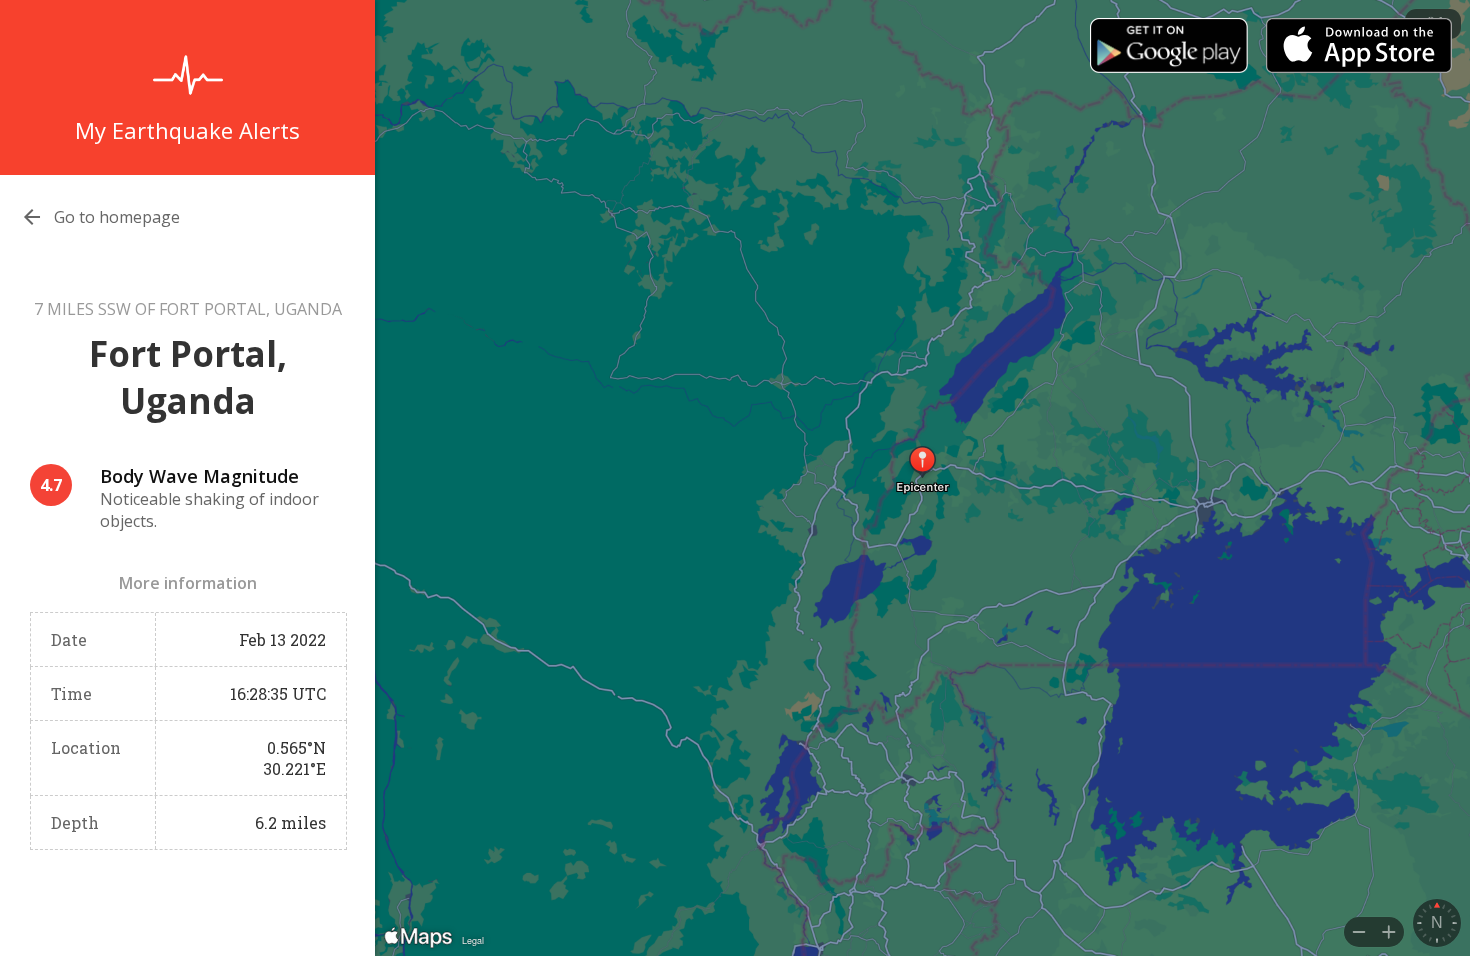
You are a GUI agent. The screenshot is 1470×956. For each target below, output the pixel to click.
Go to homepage (117, 217)
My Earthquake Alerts (187, 130)
